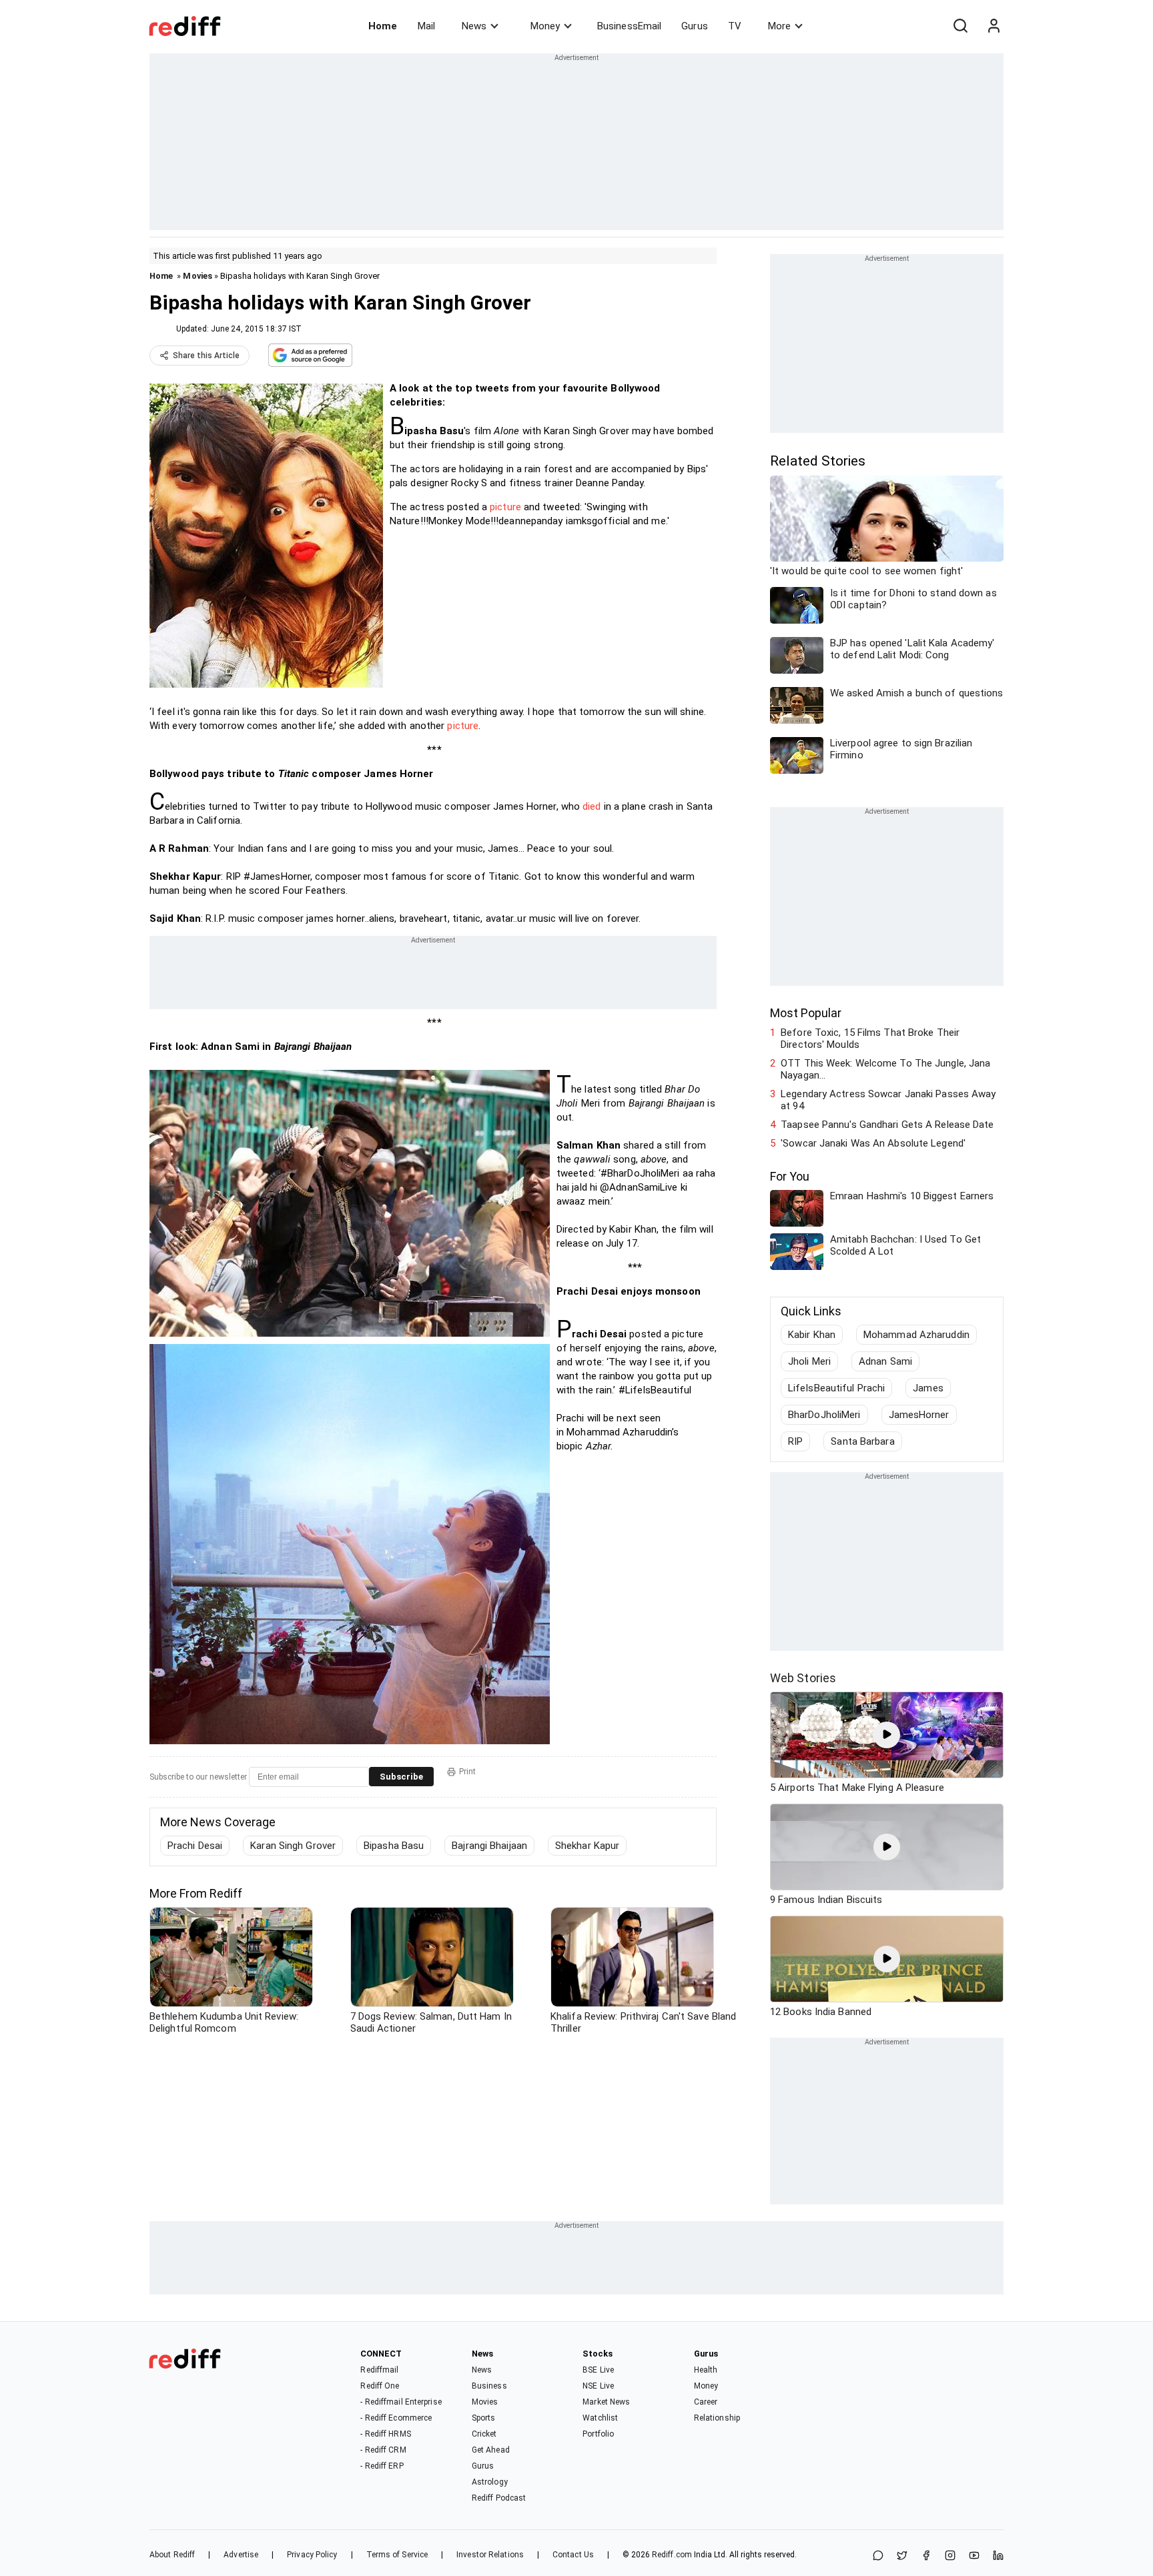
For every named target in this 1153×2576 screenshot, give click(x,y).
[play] (887, 1735)
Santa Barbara (862, 1441)
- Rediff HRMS (385, 2434)
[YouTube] (974, 2556)
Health (706, 2370)
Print (467, 1772)
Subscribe (401, 1777)
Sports (484, 2418)
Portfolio (598, 2434)
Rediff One (380, 2386)
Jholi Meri (809, 1361)
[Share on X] (902, 2556)
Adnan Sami (885, 1361)
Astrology (490, 2482)
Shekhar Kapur (587, 1846)
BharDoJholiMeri (824, 1415)
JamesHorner (919, 1415)
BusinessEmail (629, 26)
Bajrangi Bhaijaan (489, 1846)
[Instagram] (950, 2556)
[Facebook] (926, 2556)
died (592, 806)
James (928, 1388)
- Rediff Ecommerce (396, 2418)
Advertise (241, 2555)
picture (505, 507)
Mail (426, 26)
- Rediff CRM (383, 2450)
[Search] (960, 26)
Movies (198, 276)
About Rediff (172, 2555)
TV (735, 26)
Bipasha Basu (394, 1846)
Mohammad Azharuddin (916, 1335)
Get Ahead (491, 2450)
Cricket (484, 2434)
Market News (606, 2402)
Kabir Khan (812, 1335)
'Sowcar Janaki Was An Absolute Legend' (873, 1143)
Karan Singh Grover (293, 1846)
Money (545, 26)
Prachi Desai (195, 1846)
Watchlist (600, 2418)
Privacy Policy (312, 2555)
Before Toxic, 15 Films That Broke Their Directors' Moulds (870, 1039)
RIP (795, 1441)
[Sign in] (994, 26)
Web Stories (803, 1678)
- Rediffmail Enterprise (401, 2402)
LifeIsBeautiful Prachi (836, 1388)
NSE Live (598, 2386)
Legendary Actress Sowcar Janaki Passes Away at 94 (888, 1100)
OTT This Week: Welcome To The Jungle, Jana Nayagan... (885, 1069)
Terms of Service (397, 2555)
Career (706, 2402)
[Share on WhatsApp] (878, 2556)
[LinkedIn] (998, 2556)
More (779, 26)
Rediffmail (379, 2370)
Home (383, 26)
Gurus (695, 26)
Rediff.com (672, 2555)
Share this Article (206, 356)
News (474, 26)
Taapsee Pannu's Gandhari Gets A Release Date (887, 1125)
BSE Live (598, 2370)
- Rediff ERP (382, 2466)
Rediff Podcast (499, 2498)
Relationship (717, 2418)
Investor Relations (490, 2555)
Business (489, 2386)
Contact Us (573, 2555)
